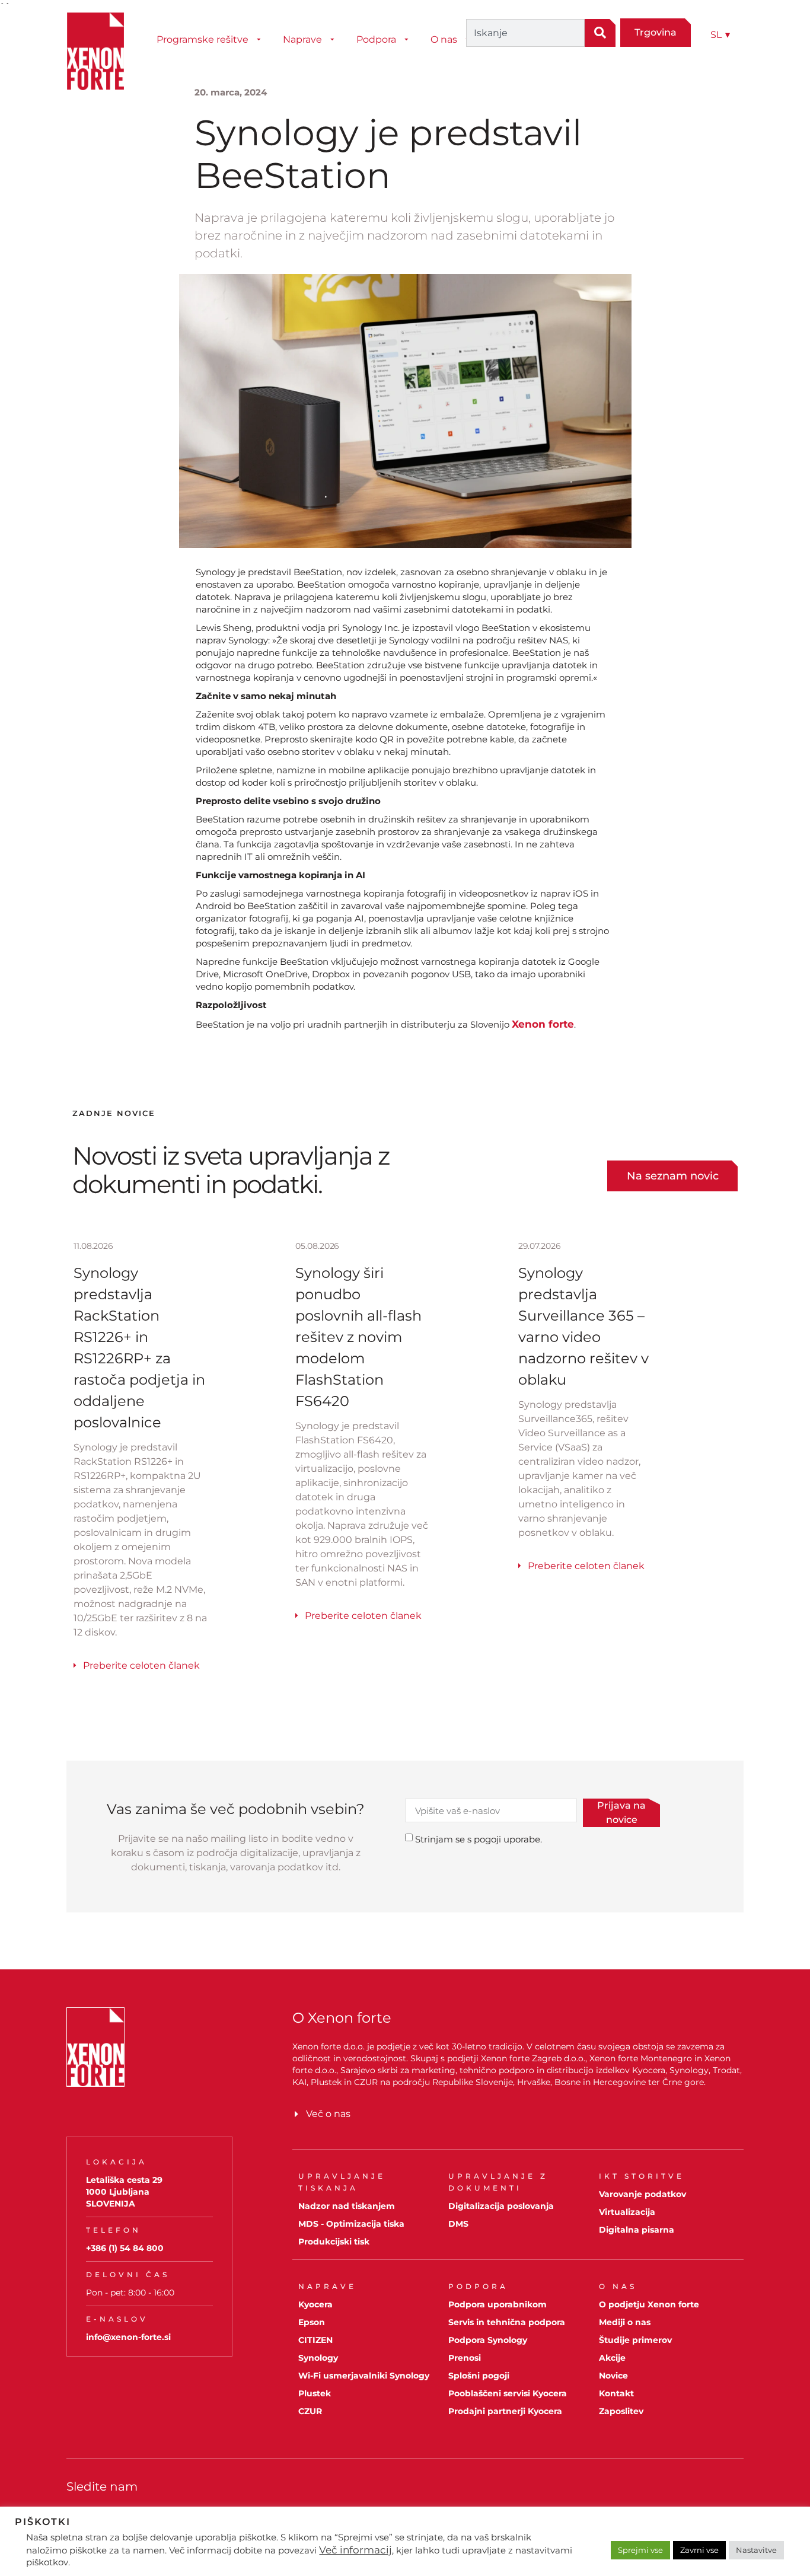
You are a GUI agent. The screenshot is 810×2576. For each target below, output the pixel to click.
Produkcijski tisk (334, 2242)
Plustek (315, 2393)
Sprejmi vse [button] (640, 2550)
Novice (613, 2376)
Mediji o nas (625, 2322)
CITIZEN (315, 2340)
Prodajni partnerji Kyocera (505, 2411)
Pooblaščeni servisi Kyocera (508, 2393)
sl (720, 35)
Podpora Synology (488, 2340)
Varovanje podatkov (642, 2194)
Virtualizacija (627, 2212)
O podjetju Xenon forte (649, 2304)
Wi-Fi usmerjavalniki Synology (364, 2376)
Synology (318, 2358)
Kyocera (315, 2304)
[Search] (600, 33)
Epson (312, 2322)
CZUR (310, 2411)
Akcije (612, 2358)
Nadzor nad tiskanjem (347, 2206)
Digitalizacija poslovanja (501, 2206)
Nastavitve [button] (756, 2550)
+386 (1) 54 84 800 (125, 2248)
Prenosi (465, 2358)
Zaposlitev (621, 2411)
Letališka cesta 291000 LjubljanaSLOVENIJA (124, 2192)
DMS (458, 2224)
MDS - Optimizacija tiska (351, 2224)
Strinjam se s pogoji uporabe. (479, 1839)
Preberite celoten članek (141, 1665)
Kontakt (616, 2393)
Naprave (302, 39)
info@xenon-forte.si (128, 2337)
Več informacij (355, 2550)
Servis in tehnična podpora (507, 2322)
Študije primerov (635, 2340)
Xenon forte (543, 1024)
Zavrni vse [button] (699, 2550)
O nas (444, 39)
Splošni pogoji (479, 2376)
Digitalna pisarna (637, 2230)
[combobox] (525, 33)
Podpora (376, 39)
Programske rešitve (203, 39)
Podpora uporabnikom (498, 2304)
